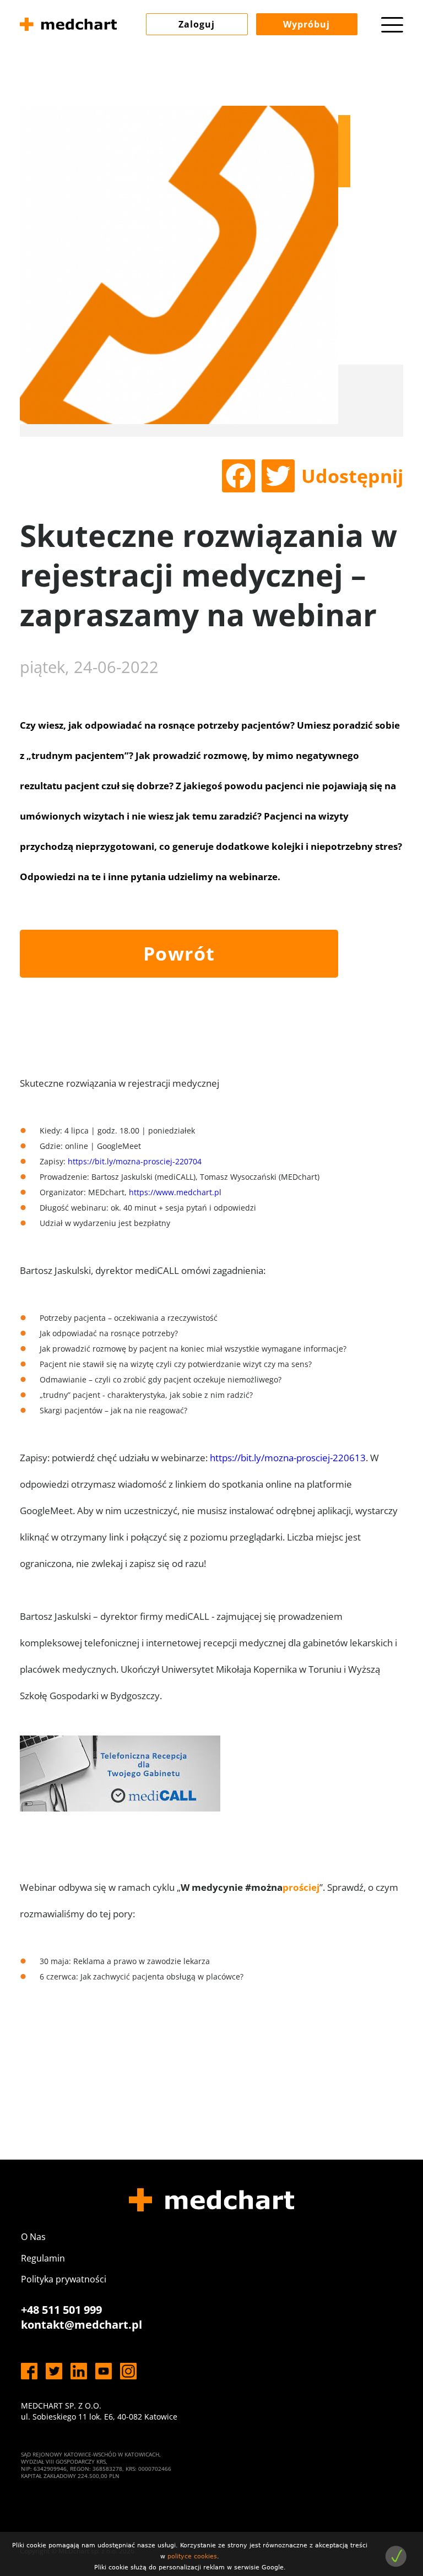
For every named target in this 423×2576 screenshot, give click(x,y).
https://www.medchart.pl (175, 1192)
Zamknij (396, 2556)
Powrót (179, 953)
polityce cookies (192, 2556)
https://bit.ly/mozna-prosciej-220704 (135, 1161)
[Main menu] (392, 25)
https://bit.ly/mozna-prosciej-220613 (288, 1458)
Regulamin (43, 2258)
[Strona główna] (68, 26)
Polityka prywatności (64, 2279)
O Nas (33, 2237)
